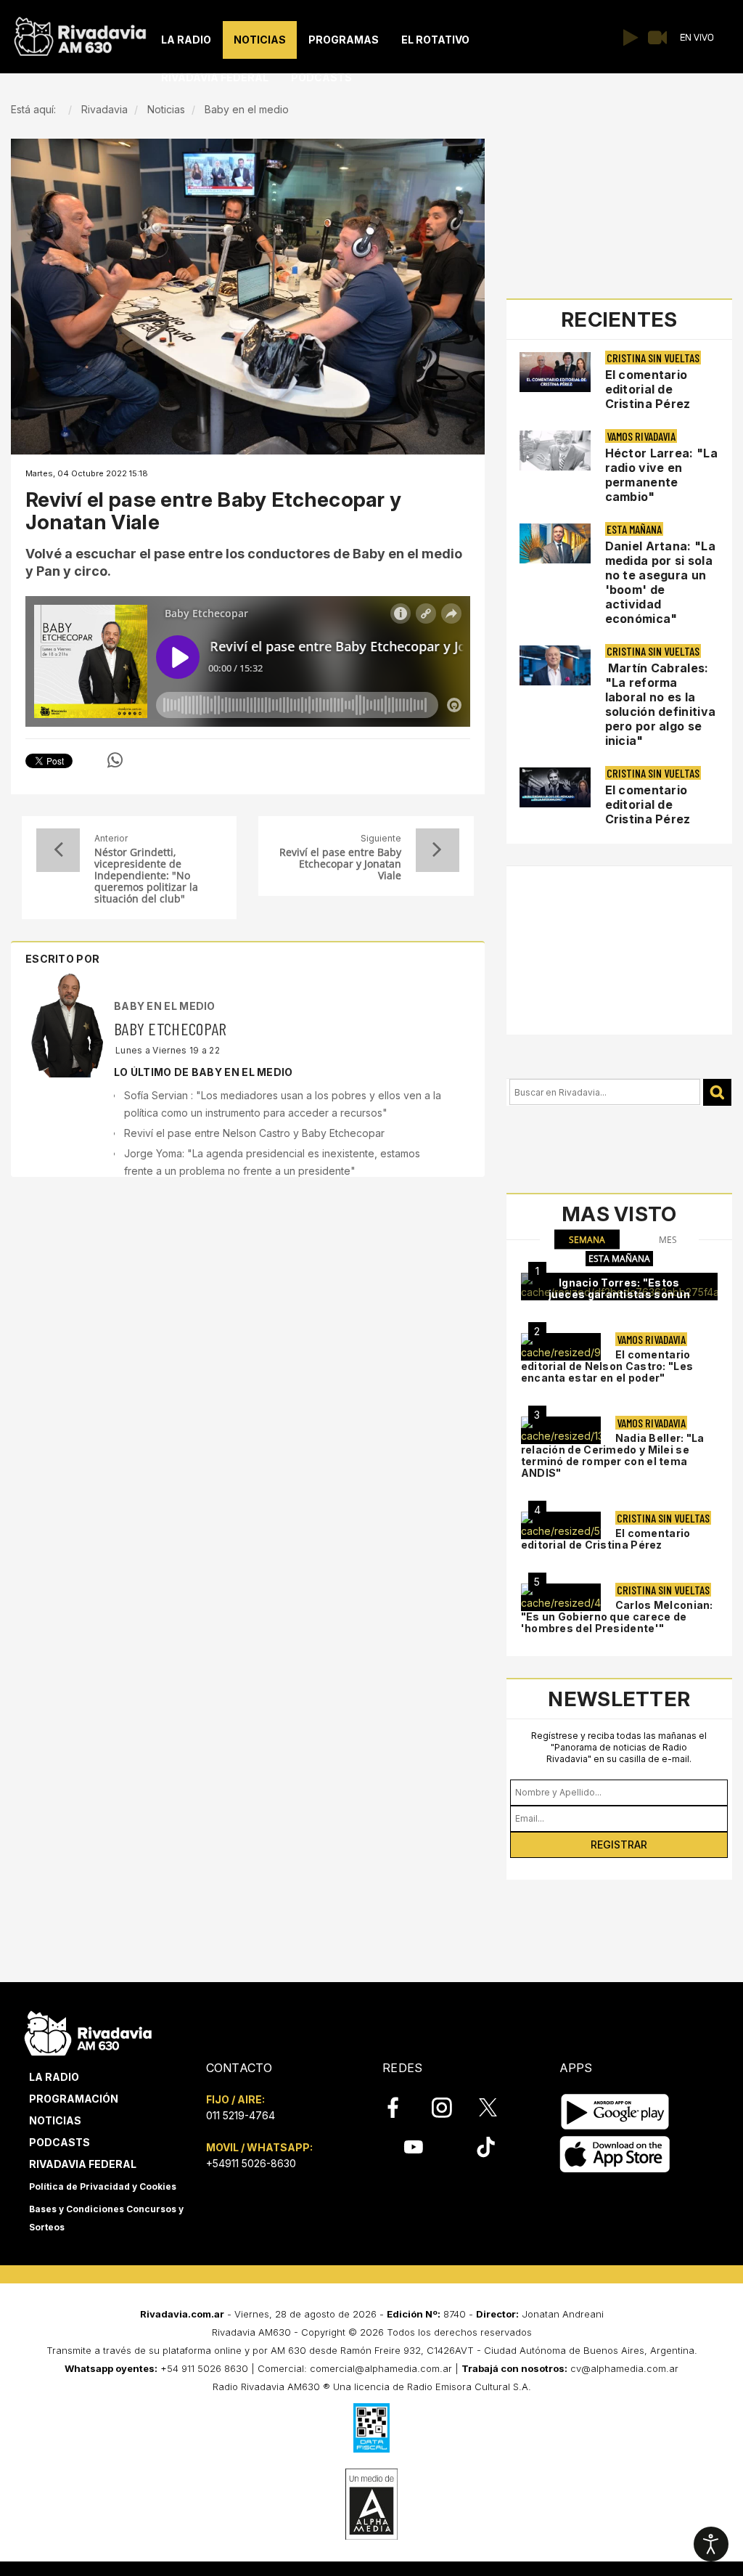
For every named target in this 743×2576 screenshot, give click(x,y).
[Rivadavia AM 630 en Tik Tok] (486, 2147)
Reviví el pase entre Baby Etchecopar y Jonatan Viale (340, 864)
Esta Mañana (634, 529)
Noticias (55, 2120)
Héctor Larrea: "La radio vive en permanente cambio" (661, 475)
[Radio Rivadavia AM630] (80, 33)
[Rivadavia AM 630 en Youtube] (413, 2147)
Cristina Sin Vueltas (653, 358)
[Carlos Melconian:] (561, 1597)
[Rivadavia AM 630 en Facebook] (401, 2108)
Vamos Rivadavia (641, 436)
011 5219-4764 (241, 2115)
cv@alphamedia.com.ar (624, 2368)
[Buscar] (717, 1092)
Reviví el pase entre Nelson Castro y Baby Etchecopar (254, 1133)
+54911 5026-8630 (251, 2163)
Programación (74, 2099)
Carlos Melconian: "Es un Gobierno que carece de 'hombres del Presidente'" (617, 1617)
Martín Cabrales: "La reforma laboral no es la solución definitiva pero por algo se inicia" (661, 704)
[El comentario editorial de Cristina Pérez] (561, 1525)
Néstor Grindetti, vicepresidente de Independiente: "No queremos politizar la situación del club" (146, 876)
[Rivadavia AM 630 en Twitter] (498, 2107)
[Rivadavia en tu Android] (615, 2112)
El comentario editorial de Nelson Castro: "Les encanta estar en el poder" (607, 1366)
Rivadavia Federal (83, 2164)
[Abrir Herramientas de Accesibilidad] (711, 2544)
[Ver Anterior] (58, 850)
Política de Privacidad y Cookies (103, 2186)
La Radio (54, 2077)
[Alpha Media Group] (371, 2504)
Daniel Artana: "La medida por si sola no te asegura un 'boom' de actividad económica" (660, 582)
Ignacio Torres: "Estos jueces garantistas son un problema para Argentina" (620, 1294)
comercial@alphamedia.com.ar (381, 2368)
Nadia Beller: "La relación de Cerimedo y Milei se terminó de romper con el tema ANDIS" (613, 1455)
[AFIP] (371, 2428)
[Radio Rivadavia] (88, 2031)
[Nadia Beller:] (561, 1430)
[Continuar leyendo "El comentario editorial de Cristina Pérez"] (555, 372)
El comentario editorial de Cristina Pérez (648, 389)
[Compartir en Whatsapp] (115, 760)
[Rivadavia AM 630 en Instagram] (450, 2108)
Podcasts (59, 2142)
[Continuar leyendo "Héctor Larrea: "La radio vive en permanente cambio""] (555, 451)
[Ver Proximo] (438, 850)
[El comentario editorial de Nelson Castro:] (561, 1347)
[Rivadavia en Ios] (615, 2155)
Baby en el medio (165, 1006)
